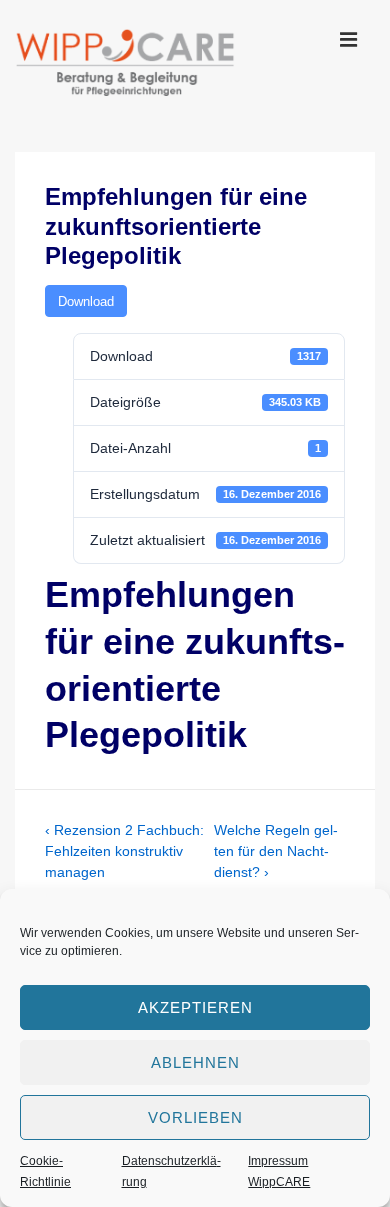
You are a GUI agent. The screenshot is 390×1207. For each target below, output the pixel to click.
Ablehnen (195, 1062)
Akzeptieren (195, 1007)
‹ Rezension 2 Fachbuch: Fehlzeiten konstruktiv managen (124, 851)
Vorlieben (195, 1117)
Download (86, 301)
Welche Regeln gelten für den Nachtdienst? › (276, 851)
